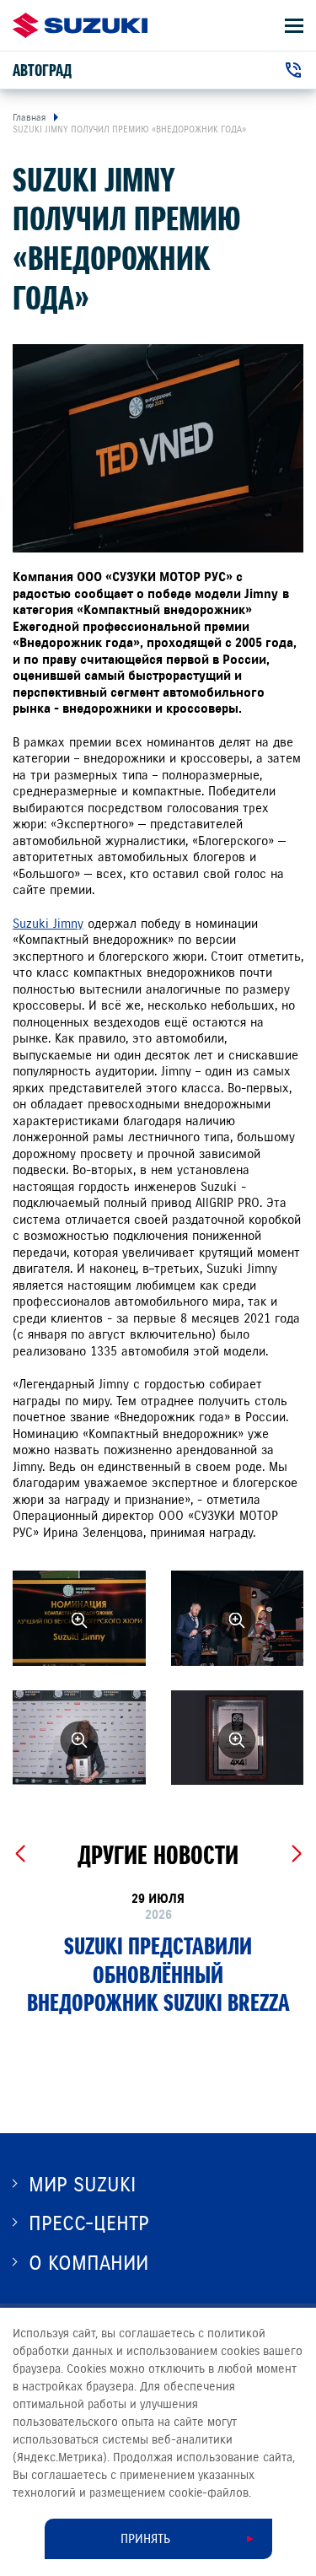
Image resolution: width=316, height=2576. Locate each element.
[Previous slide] (20, 1854)
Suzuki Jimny (48, 924)
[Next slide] (296, 1854)
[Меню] (294, 26)
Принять (145, 2539)
